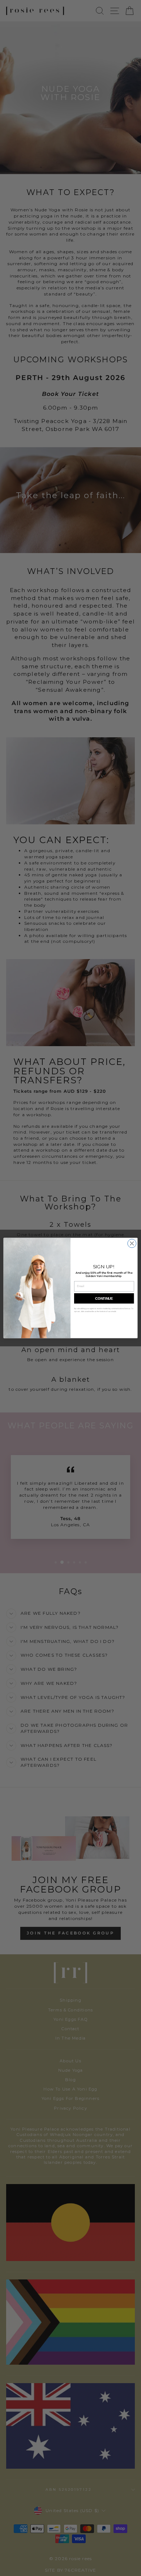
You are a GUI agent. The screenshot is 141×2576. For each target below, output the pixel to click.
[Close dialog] (132, 1243)
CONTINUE (104, 1298)
